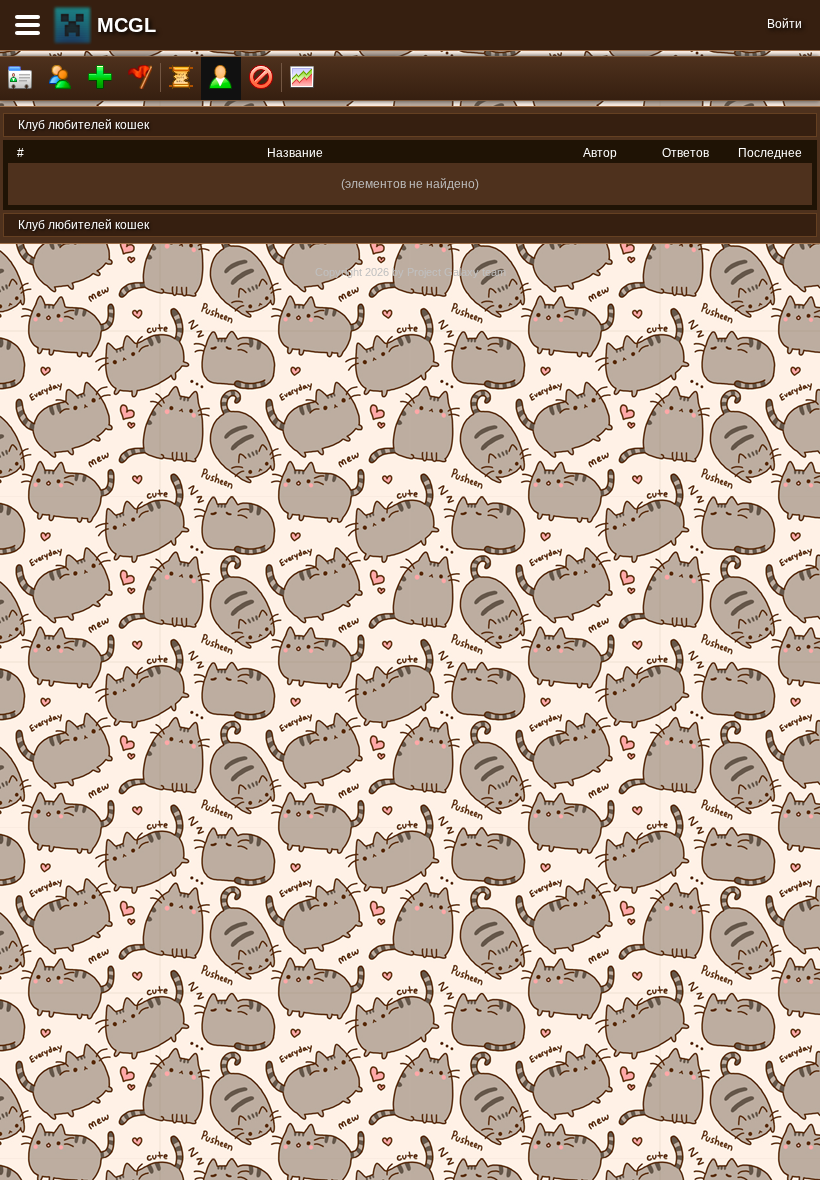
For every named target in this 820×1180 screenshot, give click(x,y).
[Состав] (60, 78)
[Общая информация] (20, 78)
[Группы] (140, 78)
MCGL (126, 25)
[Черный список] (261, 78)
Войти (784, 24)
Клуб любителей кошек (83, 125)
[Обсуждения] (181, 78)
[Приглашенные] (100, 78)
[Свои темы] (221, 78)
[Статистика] (302, 78)
